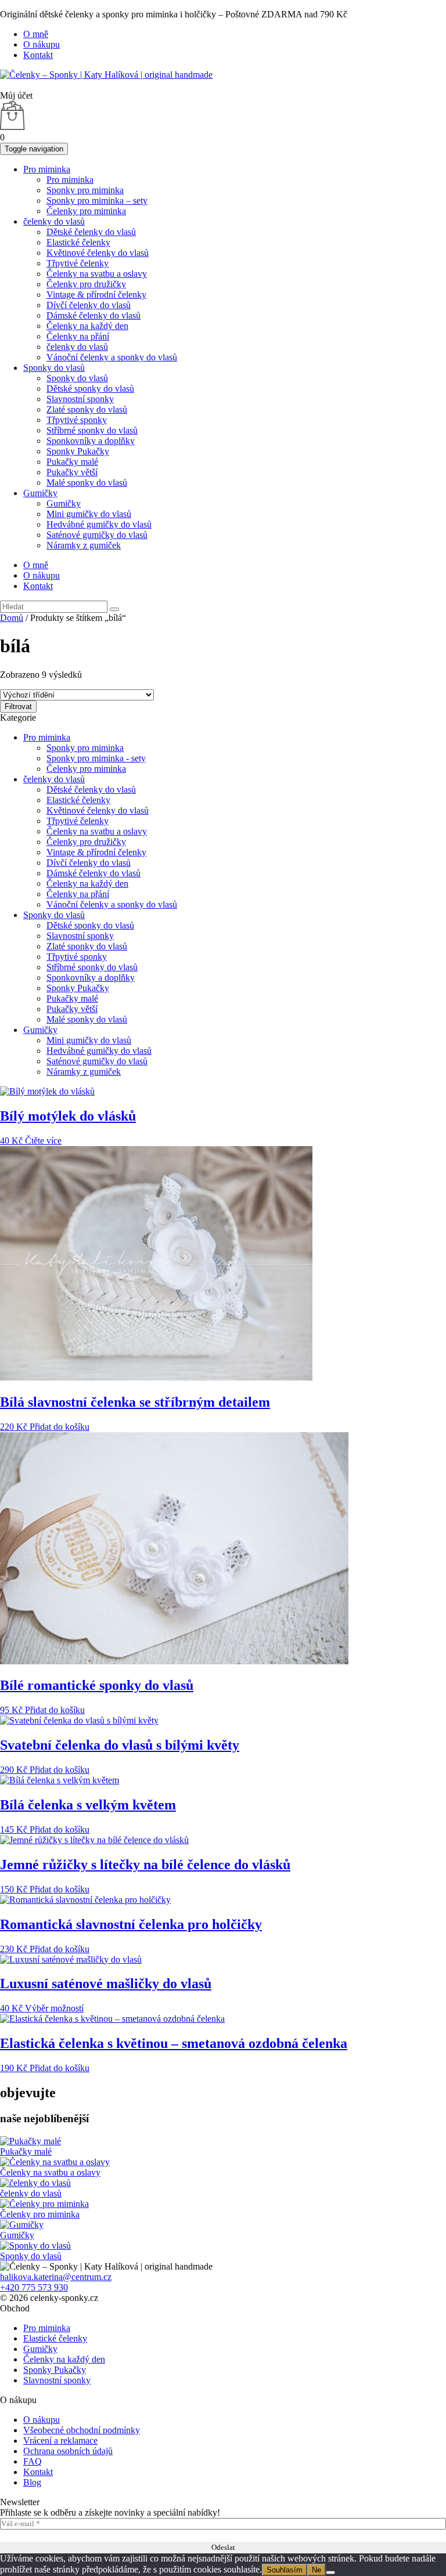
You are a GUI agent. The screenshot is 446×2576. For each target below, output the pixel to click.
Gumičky (40, 493)
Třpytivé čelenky (78, 263)
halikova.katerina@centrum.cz (56, 2277)
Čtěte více (43, 1141)
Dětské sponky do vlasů (90, 389)
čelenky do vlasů (54, 221)
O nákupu (42, 44)
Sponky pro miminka (85, 190)
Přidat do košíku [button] (60, 1427)
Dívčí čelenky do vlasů (89, 305)
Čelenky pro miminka (86, 211)
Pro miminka (47, 169)
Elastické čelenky (78, 242)
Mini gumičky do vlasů (89, 514)
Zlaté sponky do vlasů (87, 409)
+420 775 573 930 (34, 2287)
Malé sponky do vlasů (87, 483)
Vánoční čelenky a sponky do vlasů (112, 357)
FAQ (33, 2461)
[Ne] (330, 2573)
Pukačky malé (72, 462)
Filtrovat (18, 707)
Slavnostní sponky (80, 399)
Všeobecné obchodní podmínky (82, 2430)
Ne (316, 2570)
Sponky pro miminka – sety (97, 200)
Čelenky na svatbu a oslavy (97, 274)
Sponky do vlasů (54, 368)
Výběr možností (54, 2008)
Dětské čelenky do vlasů (91, 232)
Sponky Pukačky (78, 451)
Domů (12, 618)
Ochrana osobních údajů (68, 2451)
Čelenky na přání (78, 336)
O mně (36, 34)
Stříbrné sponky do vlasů (92, 430)
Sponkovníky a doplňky (91, 441)
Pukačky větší (72, 472)
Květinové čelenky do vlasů (98, 253)
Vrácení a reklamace (60, 2440)
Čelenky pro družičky (86, 284)
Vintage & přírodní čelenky (96, 295)
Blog (32, 2482)
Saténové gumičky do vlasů (97, 535)
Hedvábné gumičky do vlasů (99, 524)
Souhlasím (285, 2570)
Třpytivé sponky (77, 420)
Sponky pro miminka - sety (96, 758)
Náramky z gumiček (84, 545)
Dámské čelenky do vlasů (93, 315)
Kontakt (38, 55)
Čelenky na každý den (87, 326)
